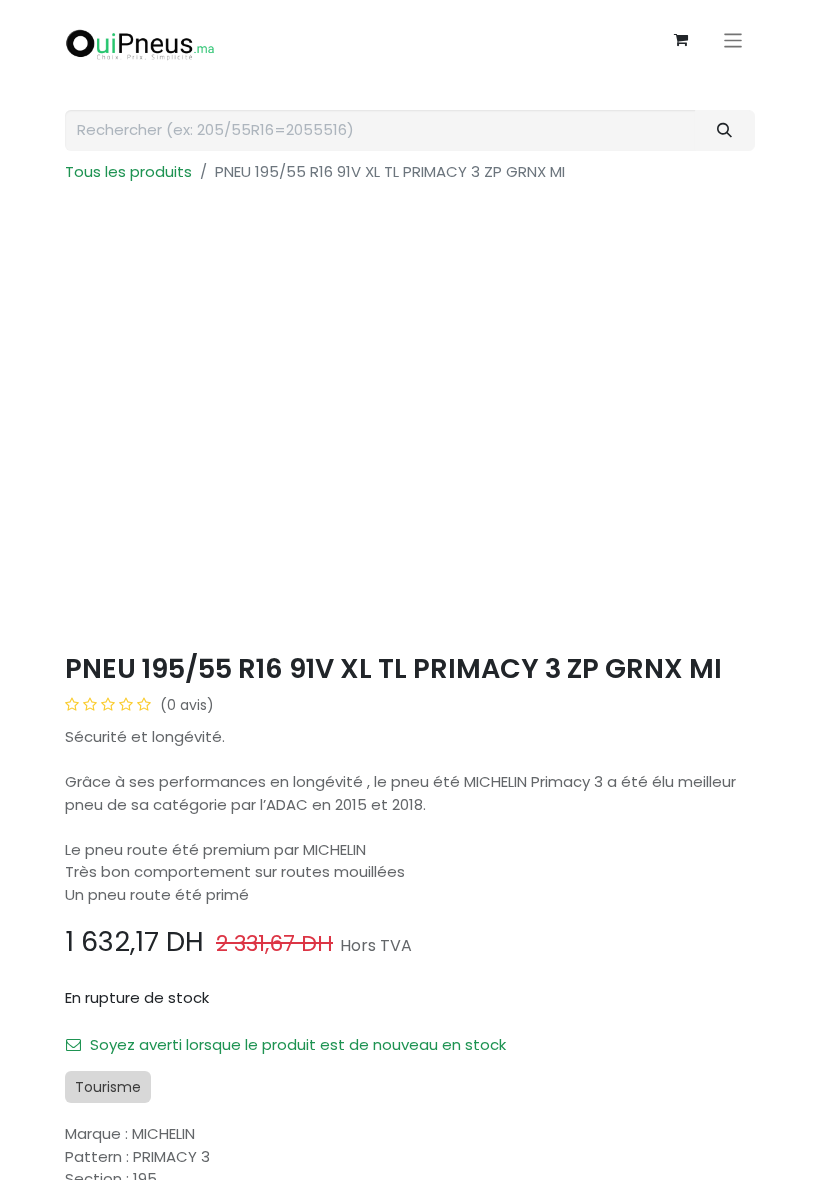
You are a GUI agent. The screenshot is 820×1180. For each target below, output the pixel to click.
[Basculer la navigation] (733, 39)
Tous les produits (128, 171)
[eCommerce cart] (681, 40)
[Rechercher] (725, 130)
